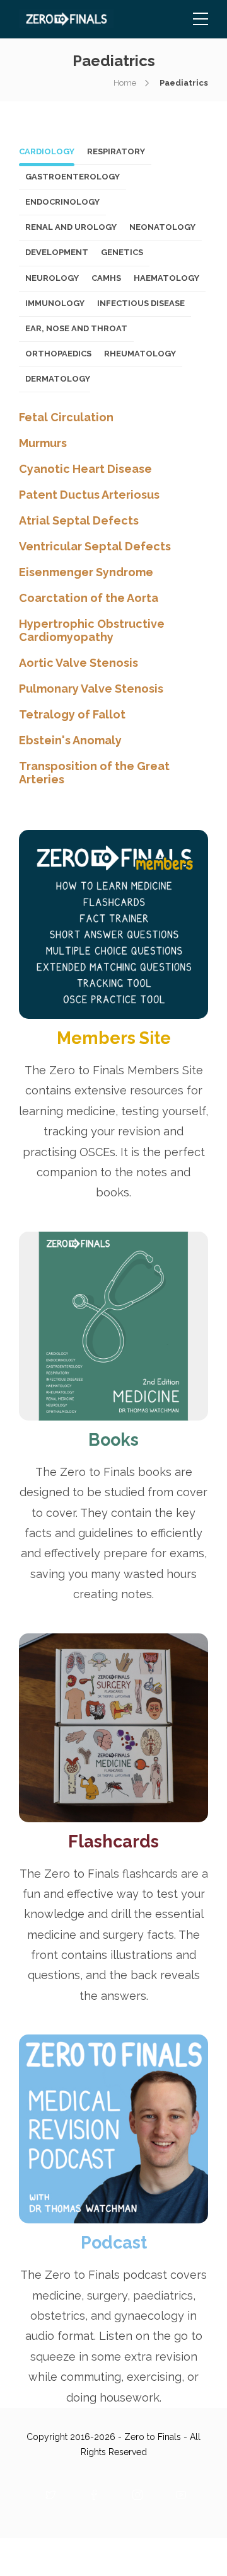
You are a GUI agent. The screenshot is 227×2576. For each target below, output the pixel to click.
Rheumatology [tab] (140, 354)
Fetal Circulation (66, 417)
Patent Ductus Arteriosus (89, 495)
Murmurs (43, 443)
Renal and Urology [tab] (71, 227)
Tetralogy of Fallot (72, 714)
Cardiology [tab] (47, 151)
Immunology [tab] (55, 303)
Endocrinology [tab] (62, 202)
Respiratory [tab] (116, 151)
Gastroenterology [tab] (73, 177)
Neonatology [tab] (162, 227)
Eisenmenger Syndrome (86, 572)
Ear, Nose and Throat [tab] (76, 328)
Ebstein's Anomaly (70, 740)
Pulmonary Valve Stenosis (91, 689)
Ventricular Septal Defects (95, 546)
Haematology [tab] (166, 278)
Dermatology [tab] (58, 379)
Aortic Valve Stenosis (79, 663)
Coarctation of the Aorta (89, 598)
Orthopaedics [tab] (58, 354)
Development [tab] (57, 252)
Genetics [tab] (122, 252)
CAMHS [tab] (106, 278)
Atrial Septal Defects (79, 520)
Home (125, 83)
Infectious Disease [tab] (141, 303)
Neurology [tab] (52, 278)
